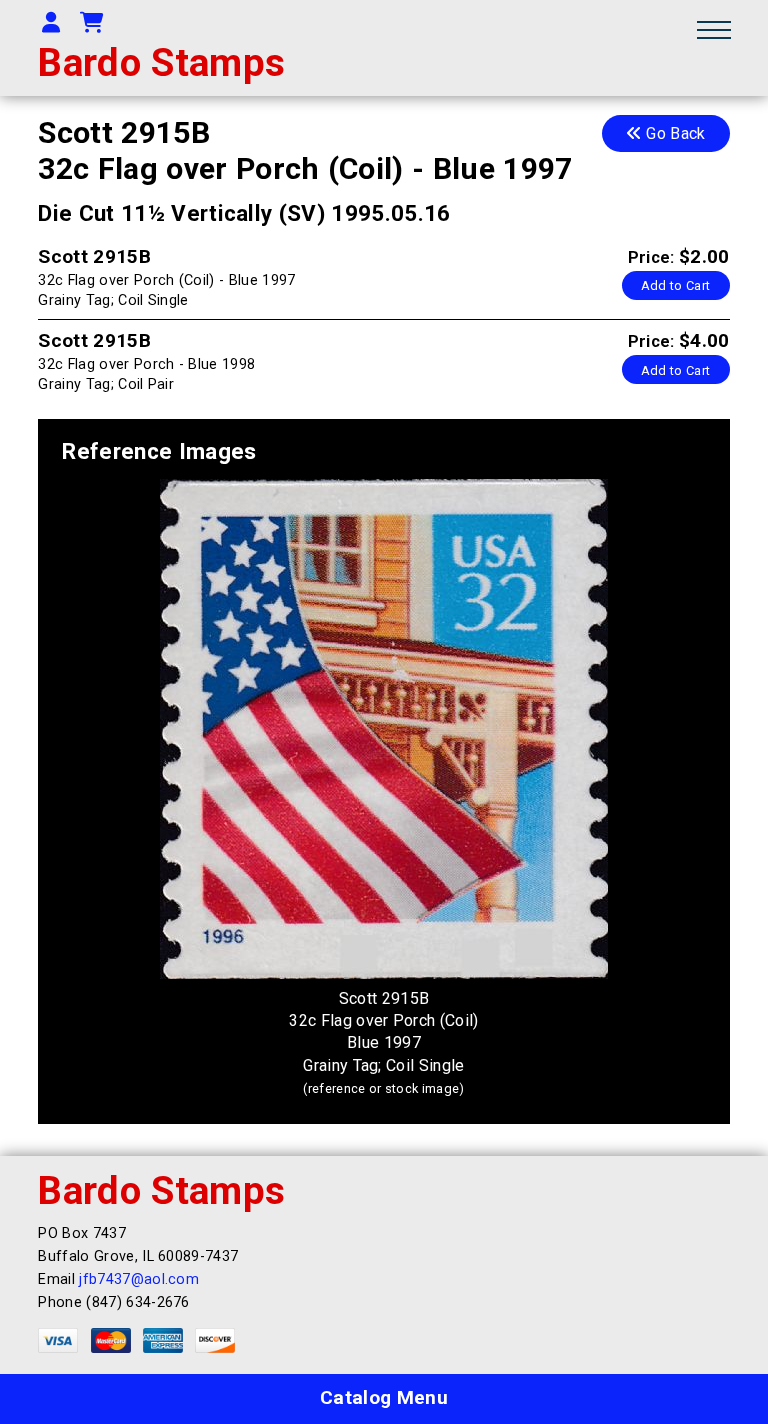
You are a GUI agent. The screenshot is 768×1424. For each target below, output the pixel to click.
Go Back (674, 133)
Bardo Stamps (161, 62)
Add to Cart (676, 285)
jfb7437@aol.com (139, 1279)
